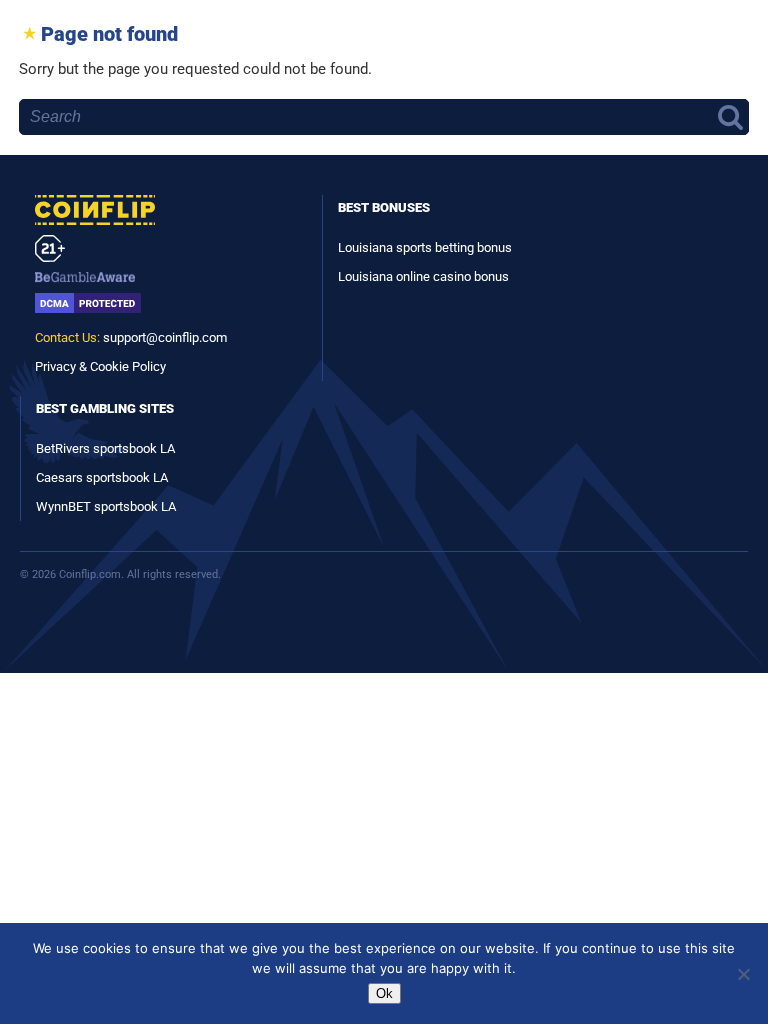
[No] (743, 974)
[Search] (725, 117)
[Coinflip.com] (168, 210)
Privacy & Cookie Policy (100, 366)
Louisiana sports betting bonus (425, 247)
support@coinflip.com (165, 337)
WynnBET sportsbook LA (106, 506)
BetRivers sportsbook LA (105, 448)
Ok (384, 993)
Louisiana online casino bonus (423, 276)
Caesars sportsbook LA (102, 477)
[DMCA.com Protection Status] (168, 303)
